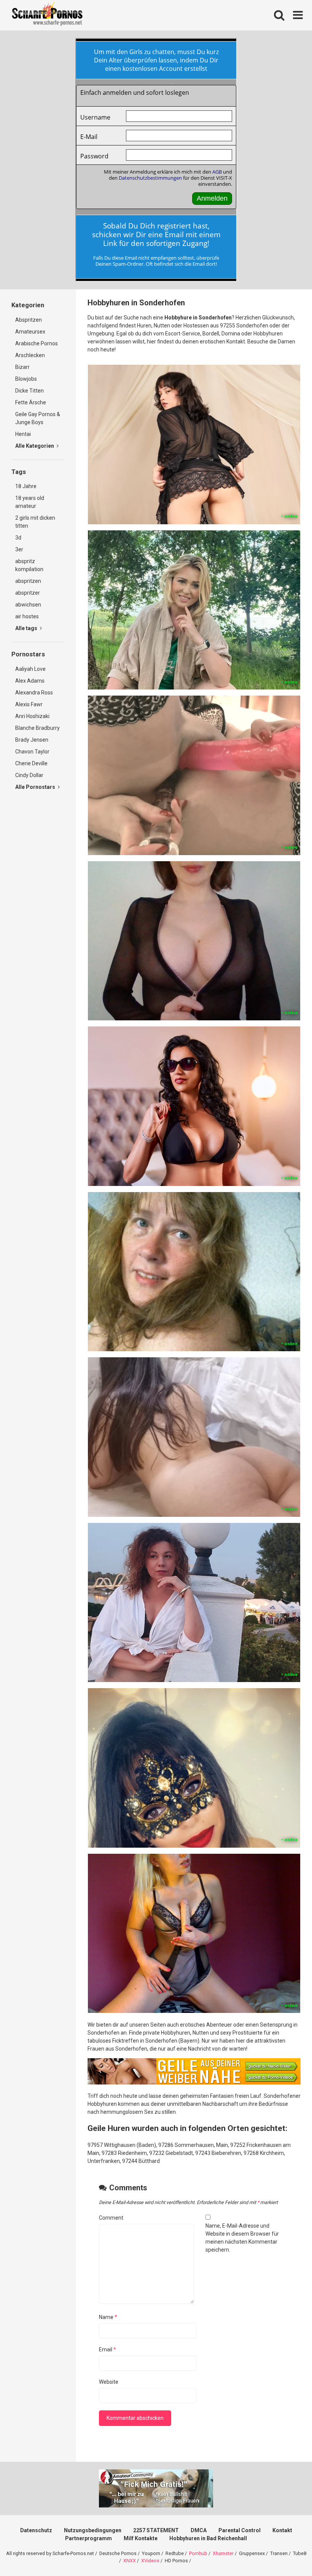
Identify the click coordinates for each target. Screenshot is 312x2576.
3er (19, 549)
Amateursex (30, 332)
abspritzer (28, 593)
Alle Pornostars (36, 787)
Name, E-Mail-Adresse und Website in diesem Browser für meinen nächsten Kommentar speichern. (242, 2238)
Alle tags (27, 628)
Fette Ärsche (31, 402)
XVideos (150, 2561)
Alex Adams (30, 681)
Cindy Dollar (29, 775)
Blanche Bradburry (37, 728)
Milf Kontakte (141, 2538)
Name (108, 2317)
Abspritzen (29, 320)
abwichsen (28, 605)
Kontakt (282, 2530)
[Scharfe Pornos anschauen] (47, 15)
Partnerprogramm (88, 2538)
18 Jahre (26, 486)
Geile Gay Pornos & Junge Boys (38, 418)
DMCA (199, 2530)
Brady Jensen (32, 740)
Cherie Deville (31, 763)
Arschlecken (30, 355)
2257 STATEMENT (156, 2530)
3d (18, 538)
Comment (111, 2218)
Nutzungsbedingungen (93, 2530)
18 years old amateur (30, 502)
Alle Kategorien (35, 446)
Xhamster (223, 2553)
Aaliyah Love (30, 669)
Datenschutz (36, 2530)
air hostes (27, 616)
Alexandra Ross (34, 693)
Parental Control (240, 2530)
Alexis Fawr (29, 704)
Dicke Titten (29, 391)
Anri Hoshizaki (32, 716)
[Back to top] (287, 2553)
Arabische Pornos (37, 343)
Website (109, 2382)
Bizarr (22, 367)
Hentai (23, 434)
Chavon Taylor (32, 752)
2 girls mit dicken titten (35, 522)
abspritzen (28, 581)
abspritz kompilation (29, 565)
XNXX (130, 2561)
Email (107, 2349)
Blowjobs (26, 379)
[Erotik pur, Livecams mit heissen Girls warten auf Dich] (194, 2083)
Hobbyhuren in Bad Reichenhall (208, 2538)
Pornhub (198, 2553)
